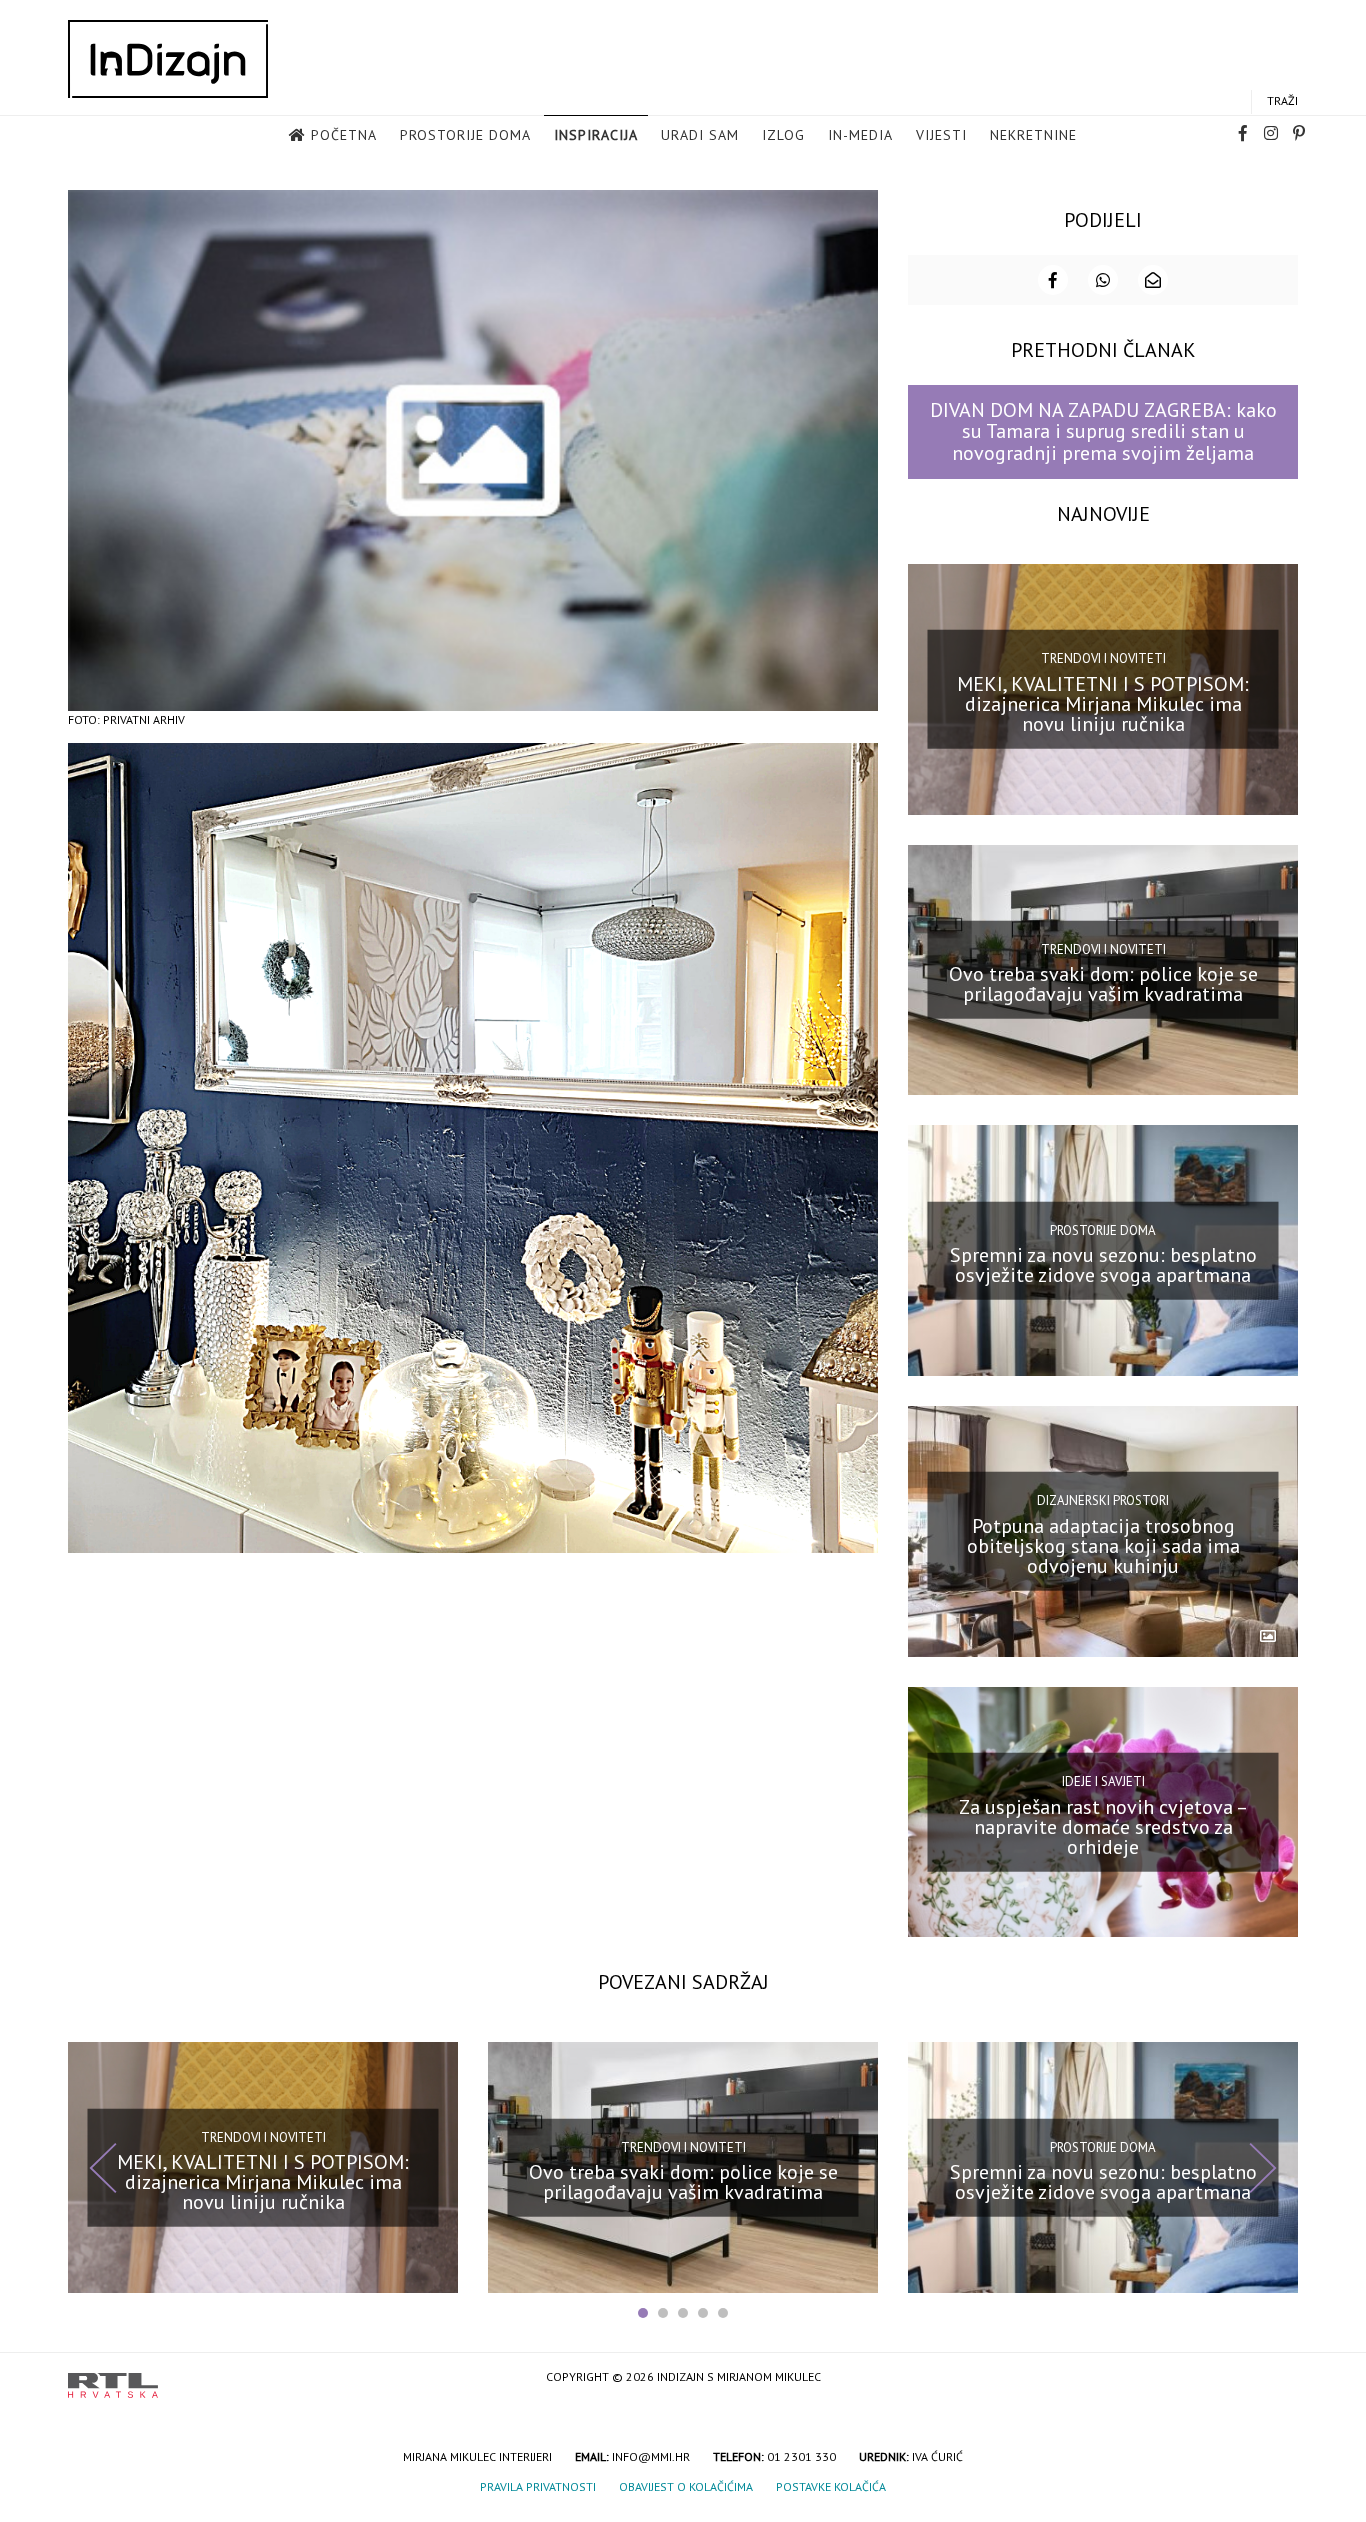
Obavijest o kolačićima (686, 2486)
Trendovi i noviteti (1103, 658)
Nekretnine (1033, 135)
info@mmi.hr (651, 2456)
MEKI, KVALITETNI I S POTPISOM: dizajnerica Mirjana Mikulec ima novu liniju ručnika (1103, 703)
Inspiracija (596, 135)
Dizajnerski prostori (1103, 1500)
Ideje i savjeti (1103, 1781)
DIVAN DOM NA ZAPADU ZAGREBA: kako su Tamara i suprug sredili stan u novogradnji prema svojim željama (1103, 431)
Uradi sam (700, 135)
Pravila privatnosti (538, 2486)
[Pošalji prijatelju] (1153, 280)
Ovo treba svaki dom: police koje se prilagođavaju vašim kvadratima (1103, 984)
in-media (860, 135)
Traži (1282, 100)
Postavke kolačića (831, 2486)
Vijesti (941, 135)
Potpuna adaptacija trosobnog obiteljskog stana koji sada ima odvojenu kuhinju (1103, 1546)
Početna (344, 135)
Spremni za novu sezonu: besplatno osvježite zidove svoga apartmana (1103, 1265)
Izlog (783, 135)
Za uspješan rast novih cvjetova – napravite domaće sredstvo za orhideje (1103, 1826)
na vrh (1278, 2378)
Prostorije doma (465, 135)
